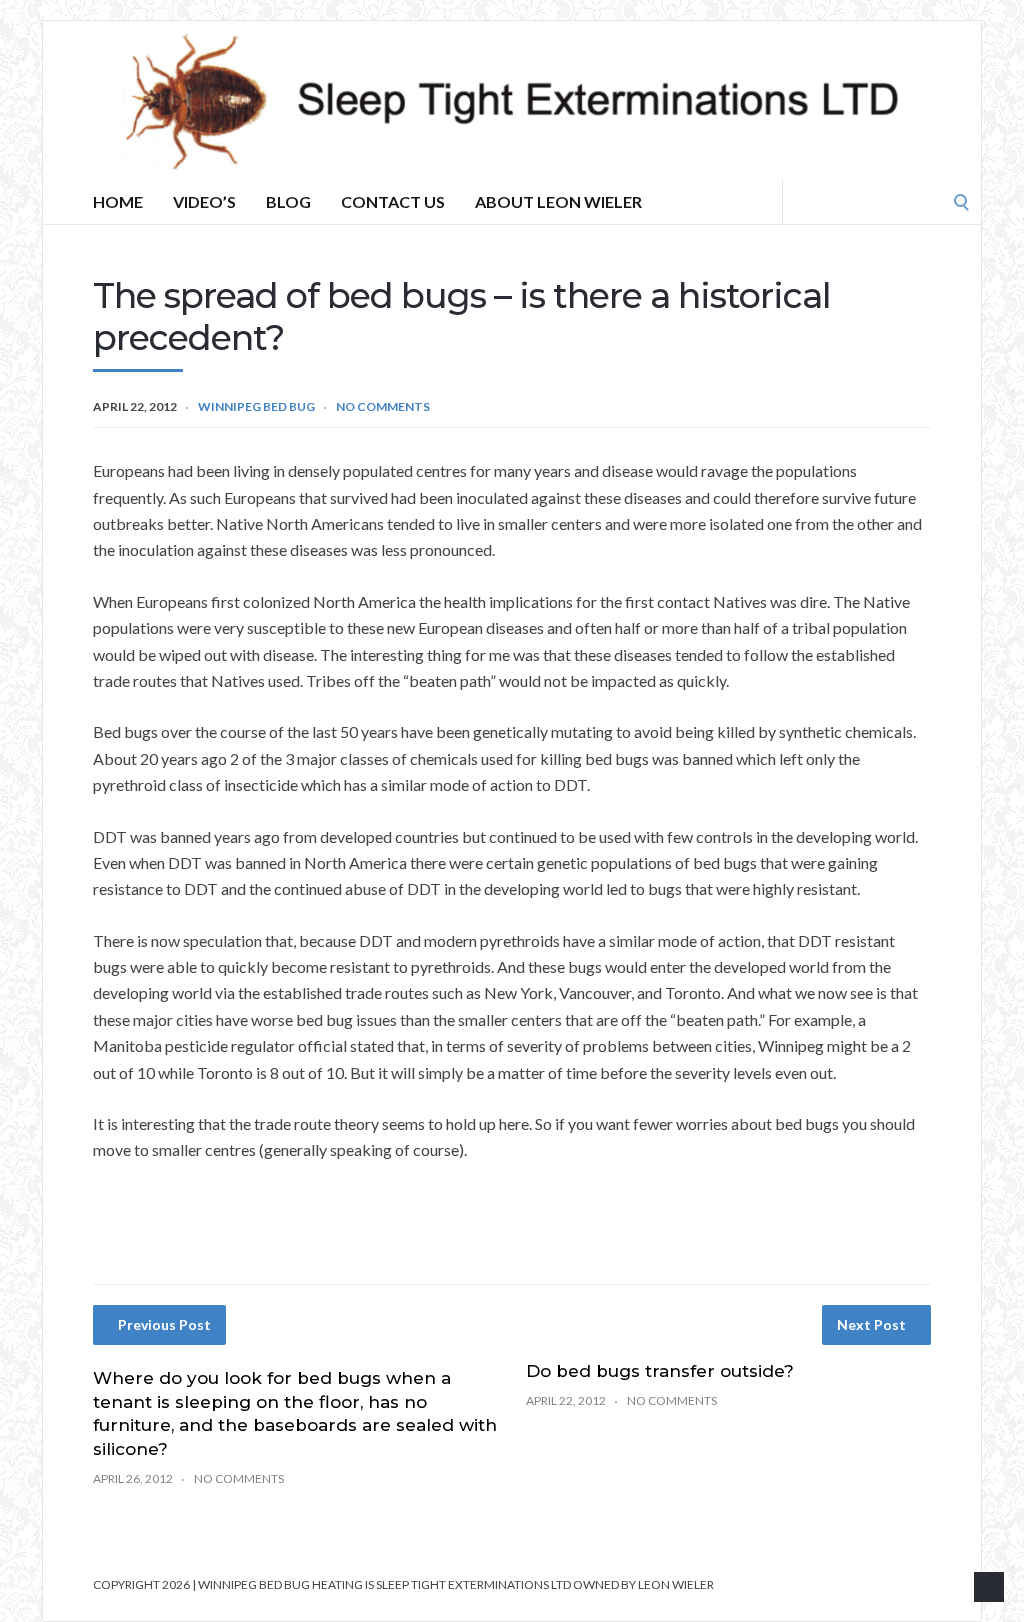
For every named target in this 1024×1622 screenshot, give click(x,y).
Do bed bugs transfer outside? (660, 1371)
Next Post (871, 1324)
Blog (288, 201)
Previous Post (164, 1324)
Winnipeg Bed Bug (256, 406)
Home (118, 201)
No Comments (383, 406)
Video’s (204, 201)
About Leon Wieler (558, 201)
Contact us (393, 201)
